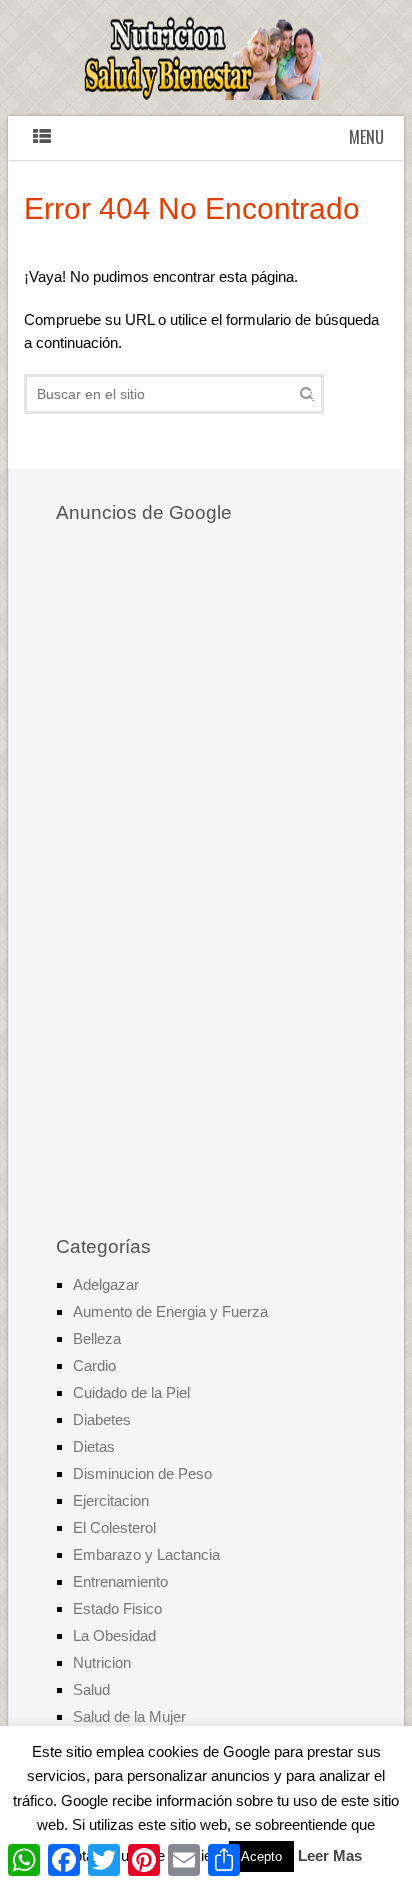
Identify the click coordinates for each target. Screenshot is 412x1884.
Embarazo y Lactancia (146, 1554)
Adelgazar (106, 1284)
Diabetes (102, 1419)
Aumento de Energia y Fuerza (170, 1311)
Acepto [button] (261, 1856)
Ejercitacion (111, 1500)
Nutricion (102, 1662)
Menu (366, 137)
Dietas (94, 1446)
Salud (91, 1689)
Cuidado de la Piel (131, 1392)
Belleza (97, 1338)
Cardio (94, 1365)
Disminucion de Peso (142, 1473)
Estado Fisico (117, 1608)
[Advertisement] (206, 882)
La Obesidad (114, 1635)
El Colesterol (114, 1527)
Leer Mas (330, 1855)
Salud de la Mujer (129, 1716)
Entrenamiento (120, 1581)
